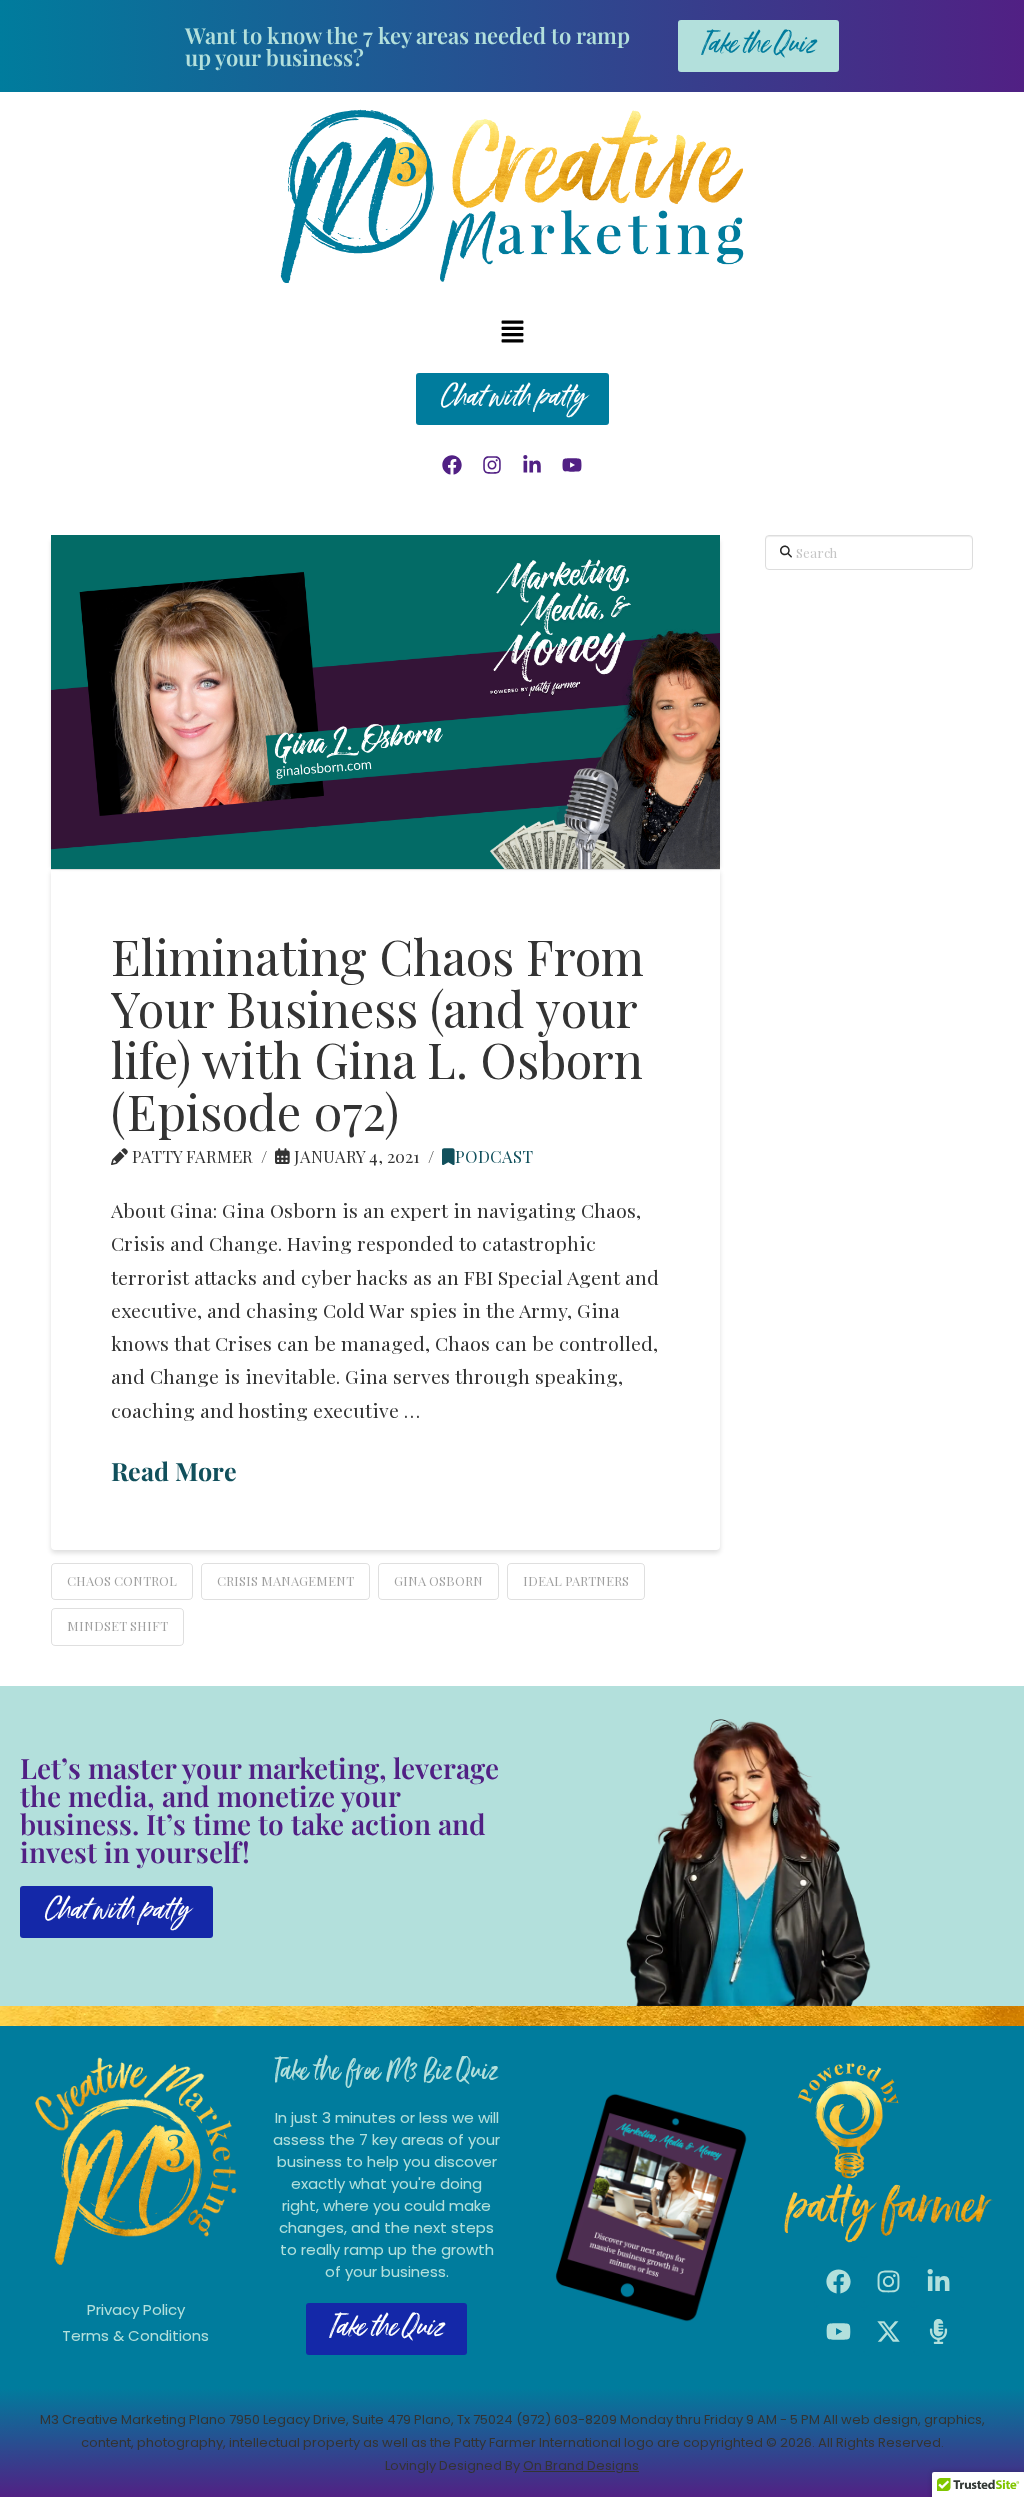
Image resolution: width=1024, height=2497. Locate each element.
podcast (494, 1156)
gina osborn (438, 1580)
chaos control (122, 1580)
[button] (512, 332)
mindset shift (117, 1625)
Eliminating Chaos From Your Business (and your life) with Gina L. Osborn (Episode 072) (377, 1032)
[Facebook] (452, 465)
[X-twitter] (889, 2331)
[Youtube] (572, 465)
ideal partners (576, 1580)
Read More (174, 1470)
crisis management (285, 1580)
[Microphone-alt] (939, 2331)
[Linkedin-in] (532, 465)
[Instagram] (492, 465)
